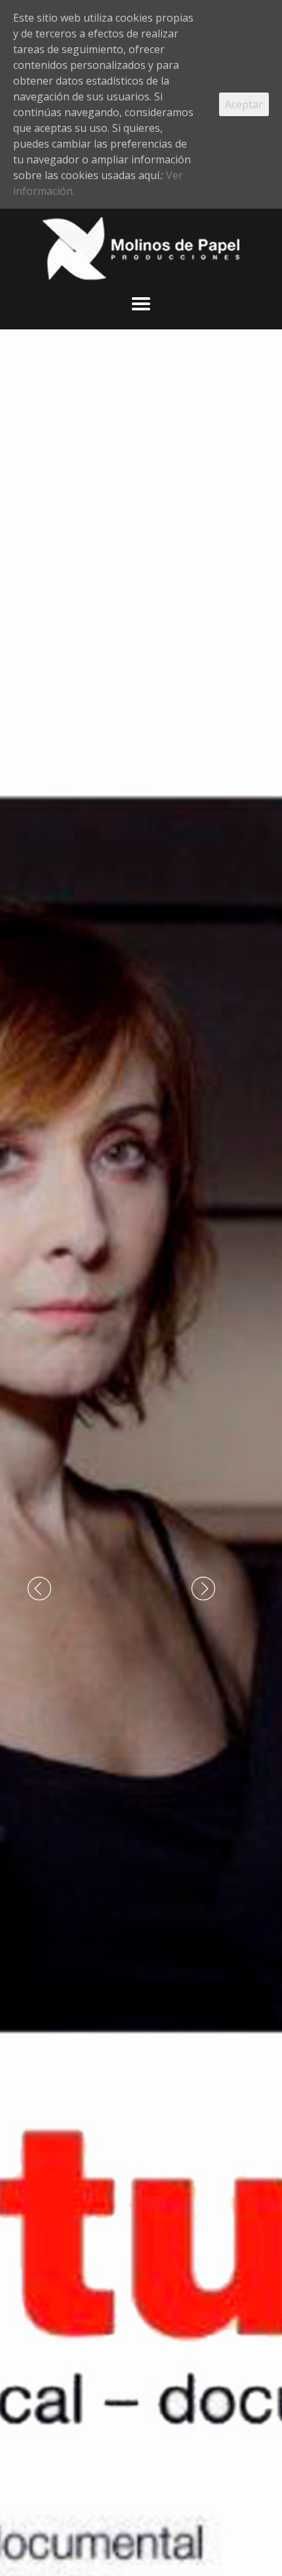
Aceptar (244, 104)
